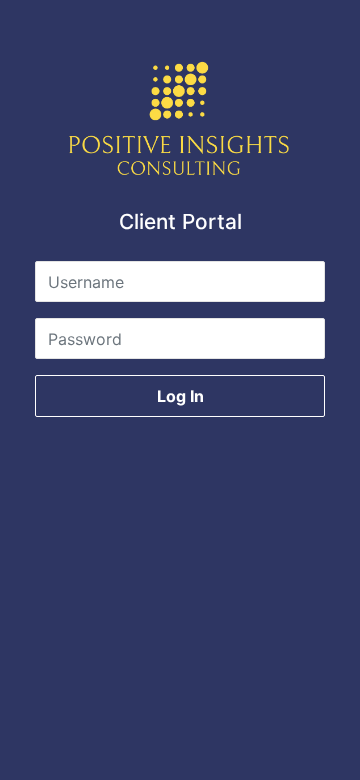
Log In (180, 396)
